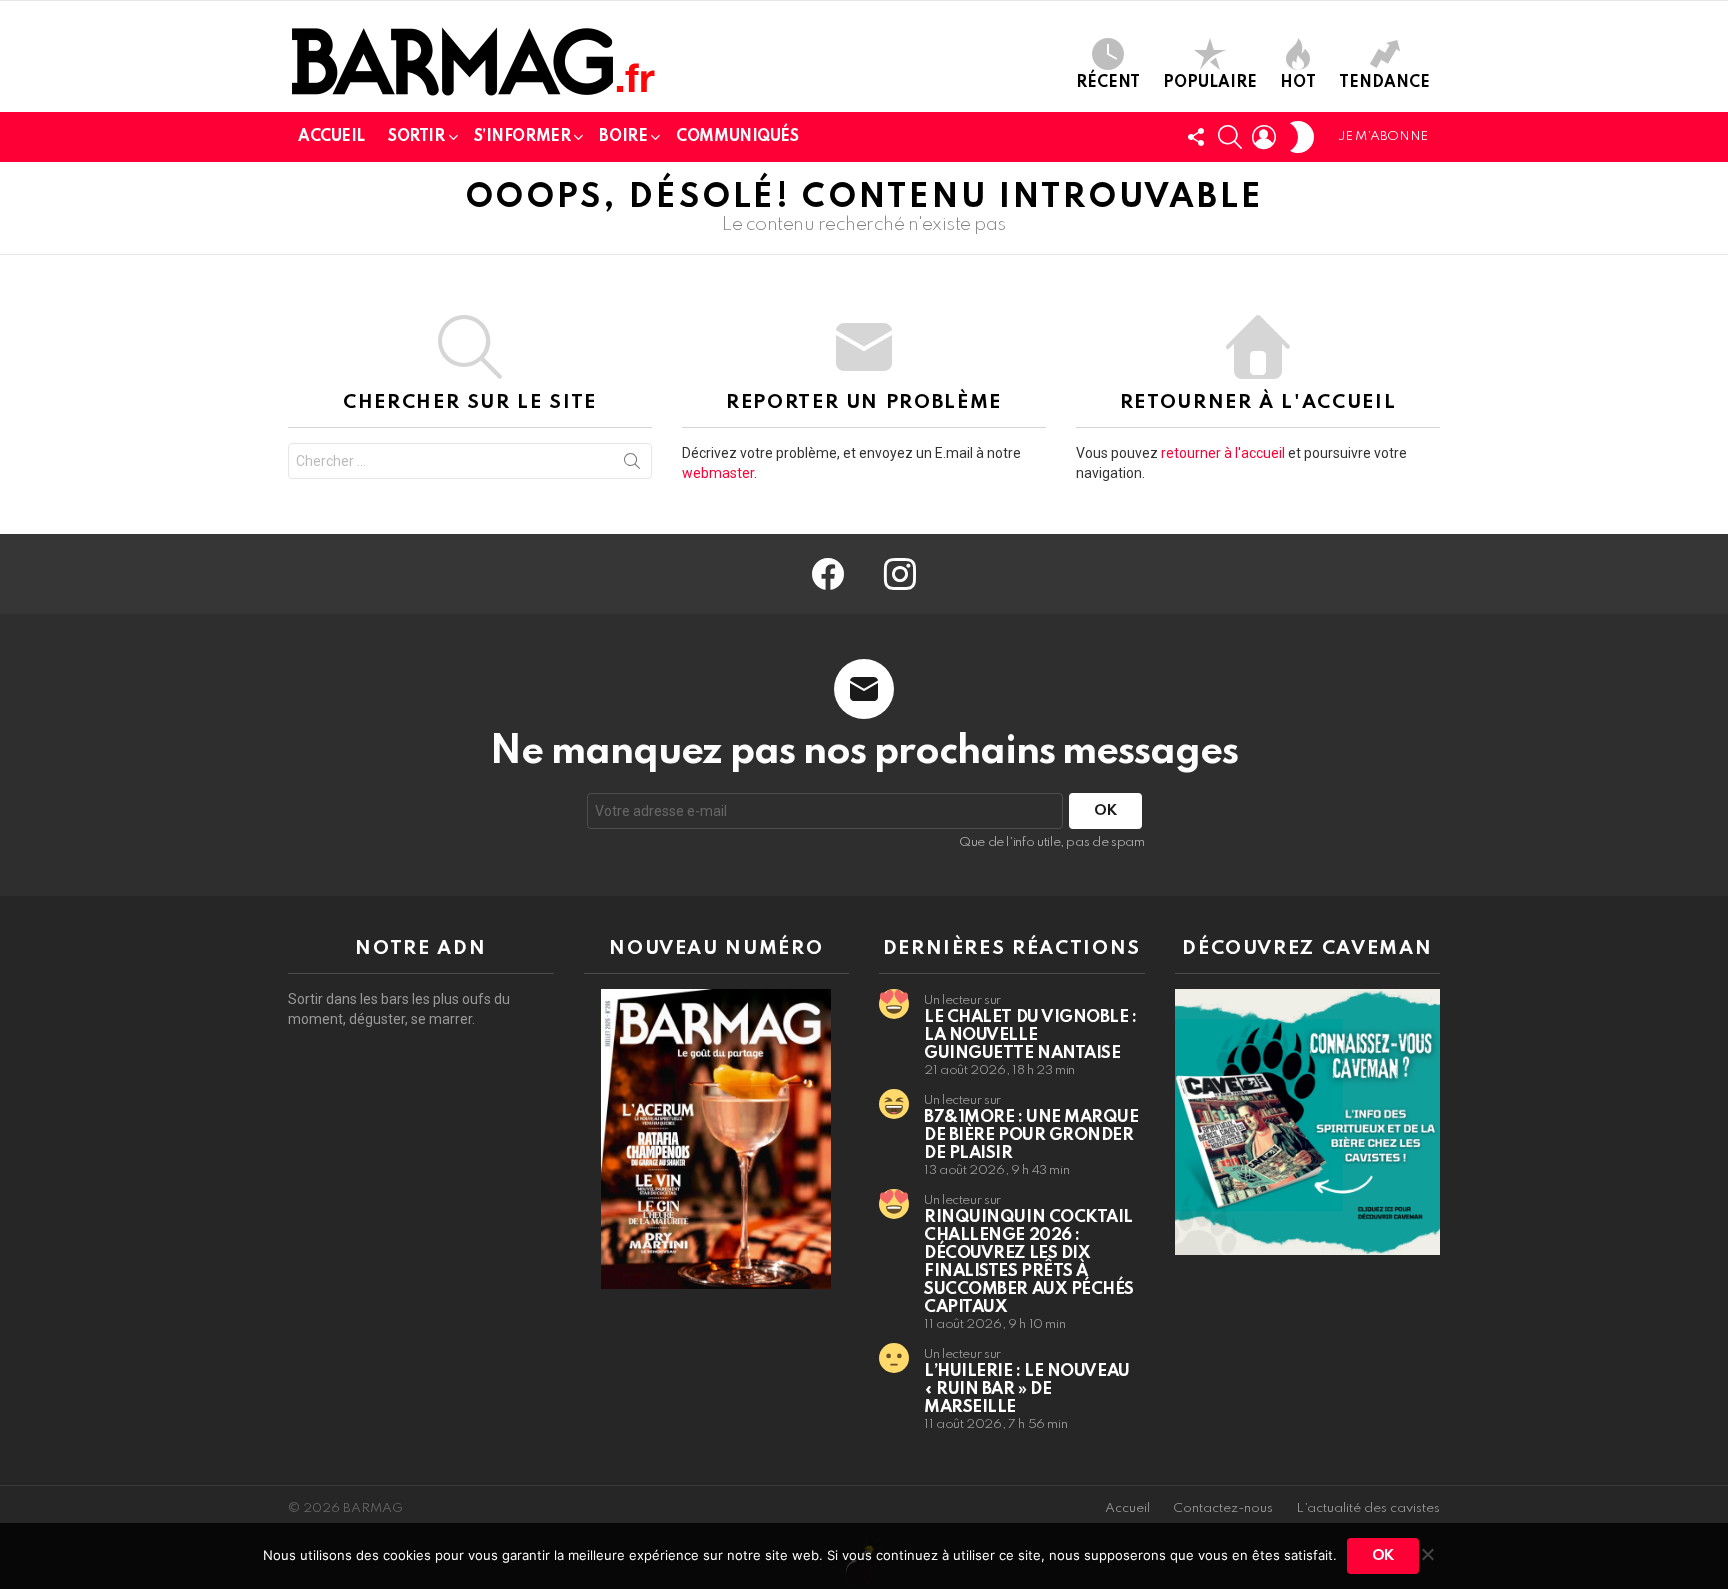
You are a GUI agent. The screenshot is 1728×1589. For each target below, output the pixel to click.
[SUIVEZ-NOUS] (1196, 137)
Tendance (1384, 83)
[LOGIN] (1264, 137)
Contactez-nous (1223, 1508)
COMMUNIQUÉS (737, 137)
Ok (1383, 1556)
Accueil (1127, 1508)
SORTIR (416, 137)
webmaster (718, 473)
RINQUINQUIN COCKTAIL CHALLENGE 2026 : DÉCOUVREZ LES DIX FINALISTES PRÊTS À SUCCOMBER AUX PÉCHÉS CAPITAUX (1029, 1262)
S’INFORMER (522, 137)
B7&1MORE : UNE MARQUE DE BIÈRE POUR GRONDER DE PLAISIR (1031, 1135)
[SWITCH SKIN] (1302, 137)
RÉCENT (1108, 83)
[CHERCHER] (1230, 137)
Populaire (1210, 83)
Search (632, 465)
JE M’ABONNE (1383, 136)
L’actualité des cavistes (1368, 1508)
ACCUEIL (331, 137)
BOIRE (623, 137)
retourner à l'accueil (1223, 453)
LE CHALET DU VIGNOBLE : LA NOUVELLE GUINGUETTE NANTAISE (1030, 1035)
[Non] (1427, 1551)
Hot (1298, 83)
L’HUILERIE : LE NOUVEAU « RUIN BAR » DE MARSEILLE (1027, 1389)
